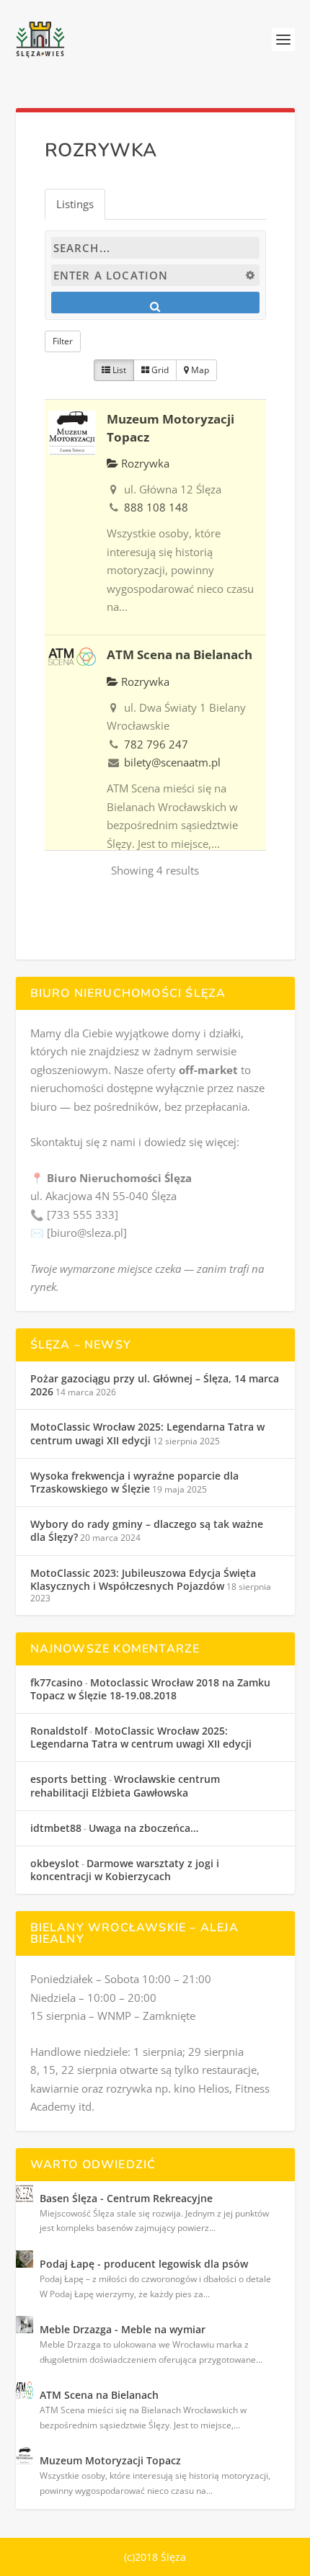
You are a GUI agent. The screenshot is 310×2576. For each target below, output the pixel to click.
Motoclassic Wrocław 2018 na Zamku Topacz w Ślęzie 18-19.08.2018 (150, 1689)
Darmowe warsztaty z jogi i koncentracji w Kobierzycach (125, 1870)
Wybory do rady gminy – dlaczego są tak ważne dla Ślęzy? (147, 1530)
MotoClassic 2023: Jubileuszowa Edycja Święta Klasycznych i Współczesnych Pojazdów (143, 1579)
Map (199, 370)
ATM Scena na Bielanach (180, 654)
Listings (75, 204)
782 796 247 (156, 744)
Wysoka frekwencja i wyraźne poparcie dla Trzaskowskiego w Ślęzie (134, 1482)
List (118, 370)
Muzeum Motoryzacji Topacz (110, 2460)
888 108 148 (156, 507)
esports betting (68, 1779)
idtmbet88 (56, 1828)
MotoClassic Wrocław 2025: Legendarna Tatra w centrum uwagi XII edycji (147, 1433)
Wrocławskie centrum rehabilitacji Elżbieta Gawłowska (125, 1785)
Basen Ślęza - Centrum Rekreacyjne (126, 2198)
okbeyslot (55, 1863)
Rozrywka (144, 463)
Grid (159, 370)
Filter (63, 341)
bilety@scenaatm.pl (172, 762)
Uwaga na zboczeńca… (143, 1828)
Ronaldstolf (59, 1731)
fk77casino (57, 1682)
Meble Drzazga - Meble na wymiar (123, 2329)
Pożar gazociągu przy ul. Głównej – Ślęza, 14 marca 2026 (155, 1385)
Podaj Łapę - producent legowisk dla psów (144, 2264)
